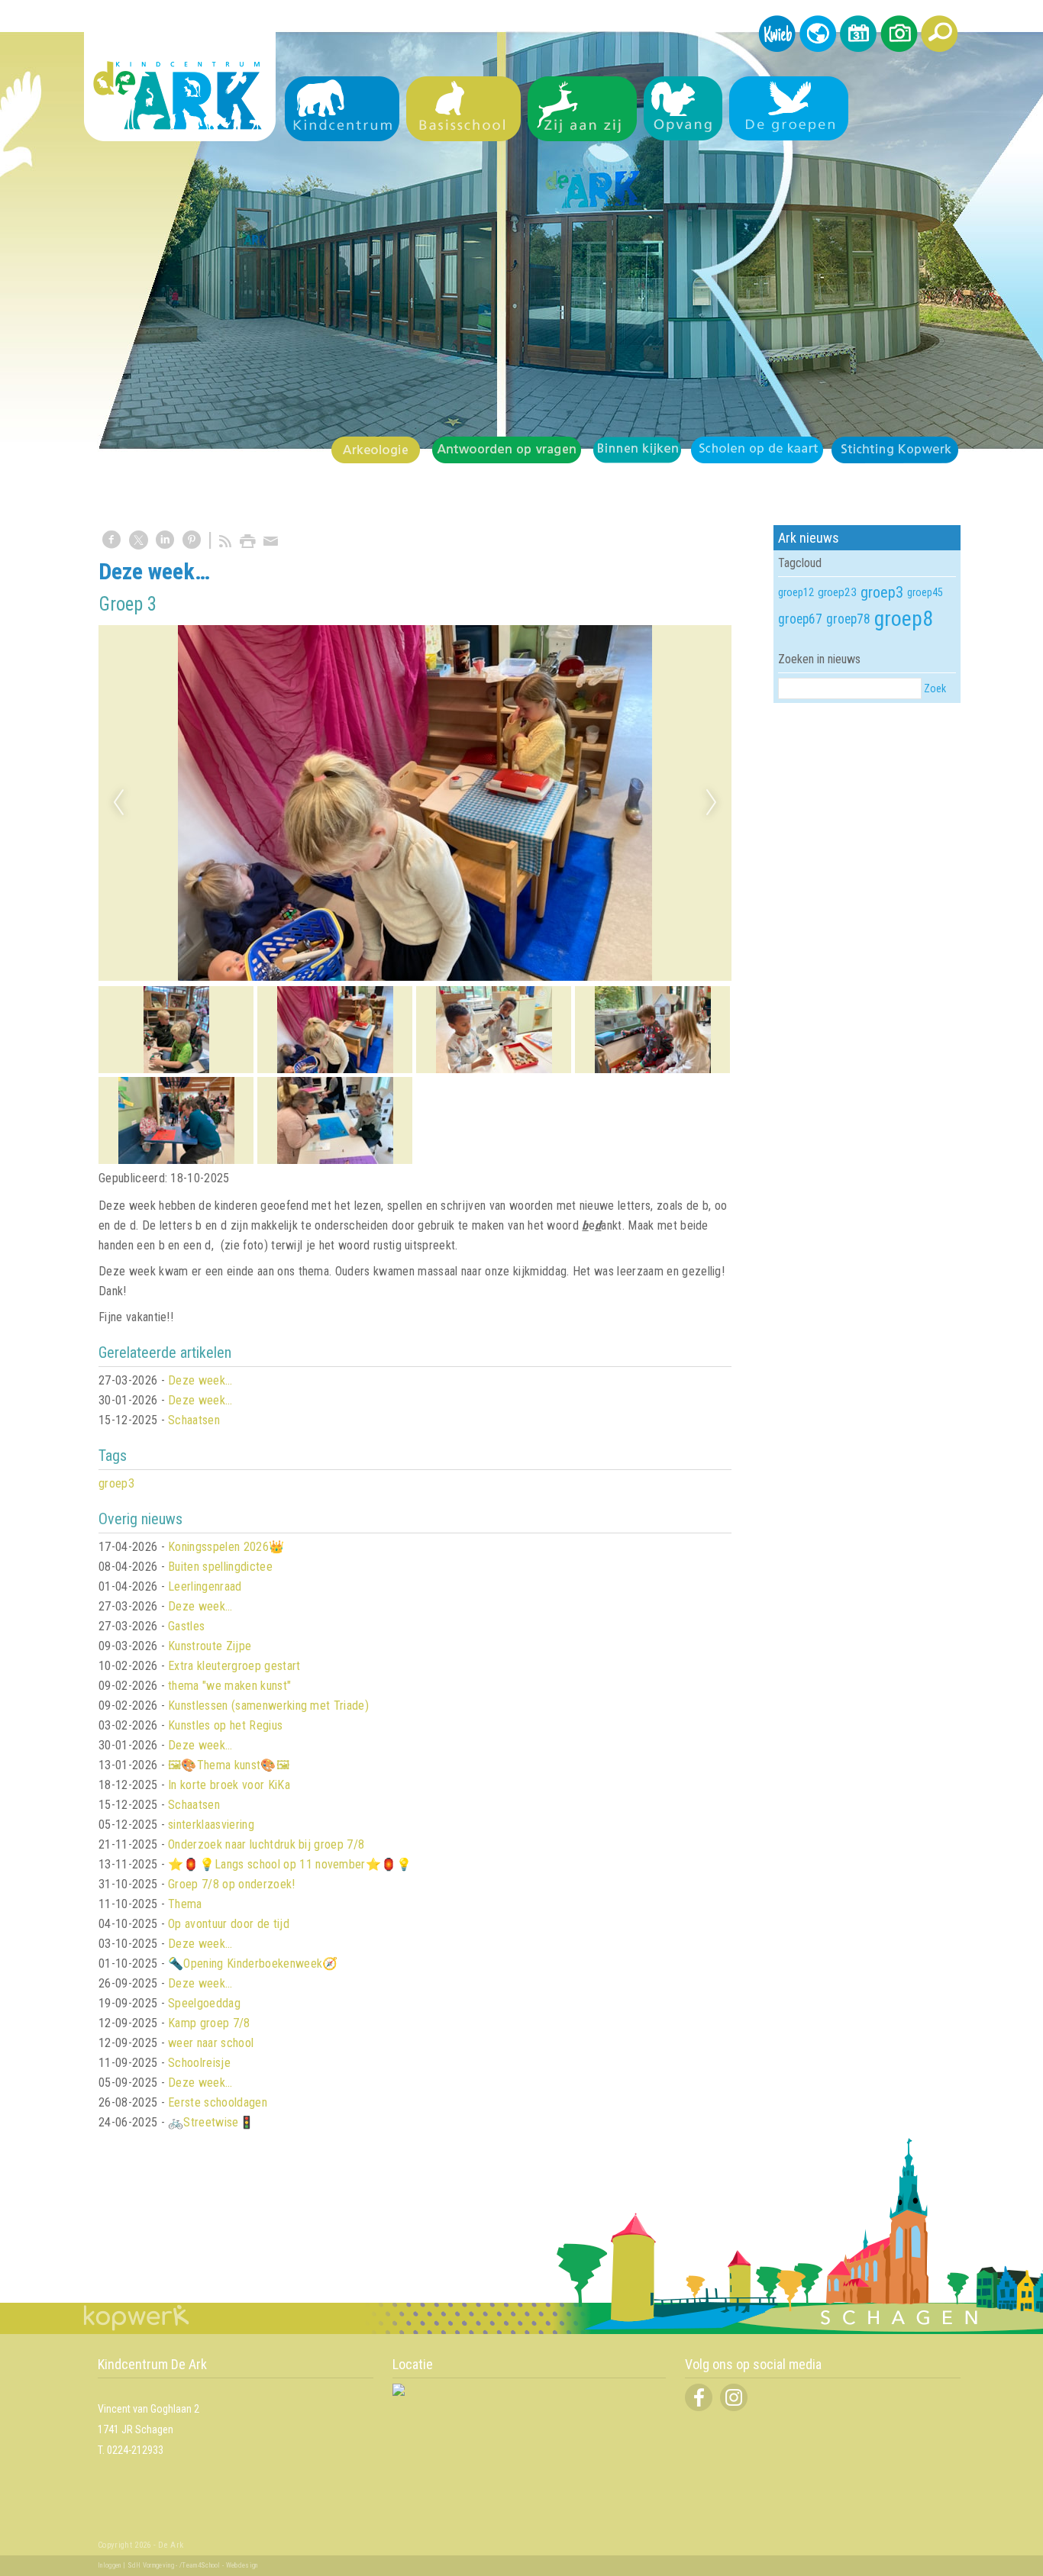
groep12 (796, 592)
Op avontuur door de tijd (229, 1924)
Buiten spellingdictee (220, 1567)
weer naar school (211, 2043)
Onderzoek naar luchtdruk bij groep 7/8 (266, 1844)
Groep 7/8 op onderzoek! (231, 1884)
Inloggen (110, 2565)
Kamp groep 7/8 (209, 2023)
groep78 (848, 619)
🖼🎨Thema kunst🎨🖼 (229, 1765)
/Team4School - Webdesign (219, 2565)
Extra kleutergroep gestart (234, 1666)
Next (712, 803)
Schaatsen (194, 1420)
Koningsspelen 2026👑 (226, 1547)
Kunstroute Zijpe (210, 1646)
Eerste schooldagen (218, 2102)
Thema (185, 1904)
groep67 (800, 619)
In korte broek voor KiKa (229, 1785)
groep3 (116, 1483)
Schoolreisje (199, 2063)
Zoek (935, 688)
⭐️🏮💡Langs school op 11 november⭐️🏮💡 (290, 1864)
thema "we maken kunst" (229, 1686)
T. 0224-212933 (131, 2450)
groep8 (904, 619)
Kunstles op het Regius (225, 1725)
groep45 (925, 592)
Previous (118, 803)
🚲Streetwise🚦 (211, 2122)
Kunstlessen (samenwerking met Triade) (268, 1706)
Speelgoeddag (204, 2003)
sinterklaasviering (211, 1825)
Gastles (186, 1626)
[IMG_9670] (415, 803)
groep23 (837, 592)
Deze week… (200, 1380)
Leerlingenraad (205, 1586)
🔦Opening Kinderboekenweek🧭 (253, 1963)
